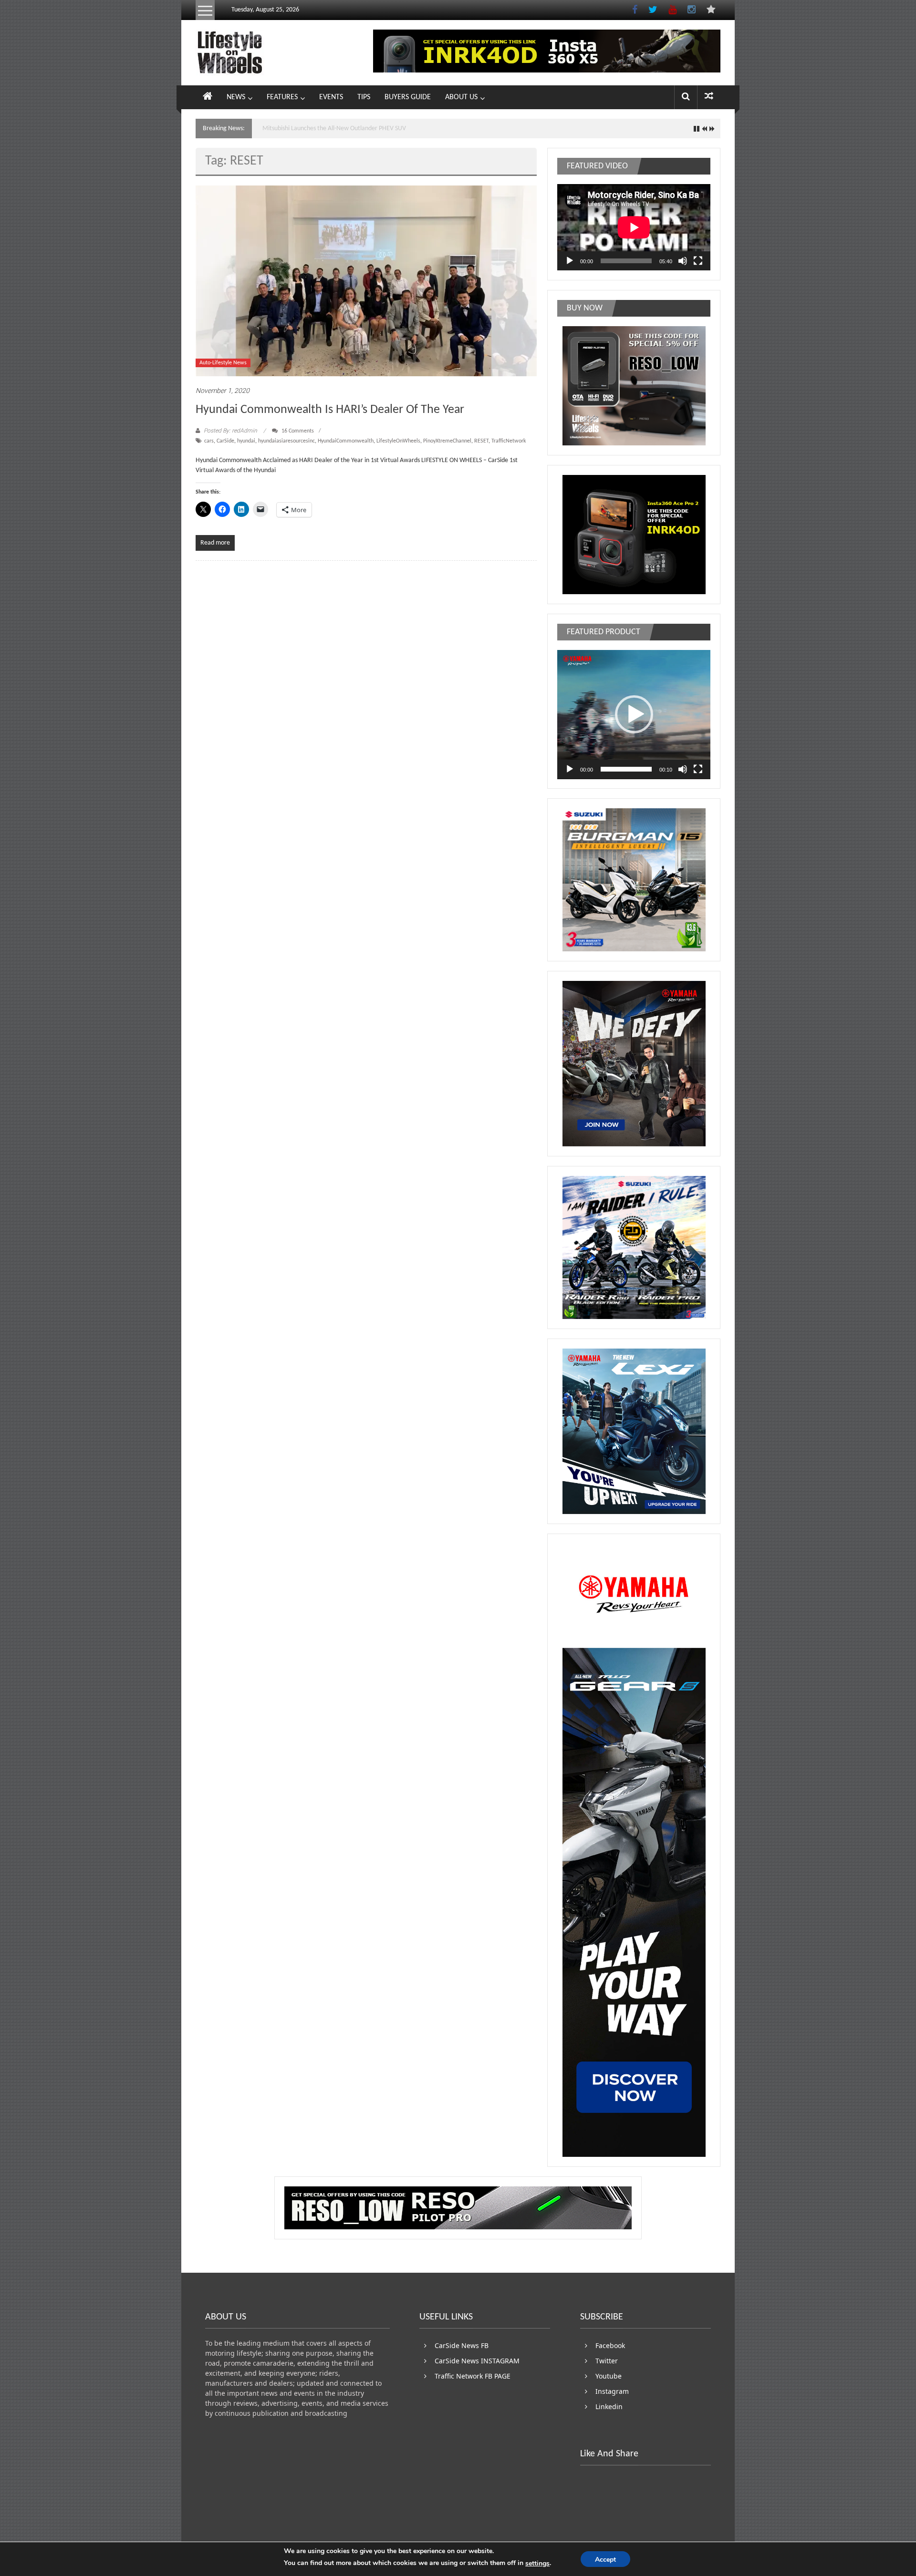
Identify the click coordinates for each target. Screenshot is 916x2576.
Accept (605, 2560)
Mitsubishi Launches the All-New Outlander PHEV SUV (334, 129)
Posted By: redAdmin (230, 431)
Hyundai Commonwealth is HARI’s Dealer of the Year (330, 410)
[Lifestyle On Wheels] (208, 97)
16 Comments (297, 431)
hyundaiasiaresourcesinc (286, 441)
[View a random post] (709, 97)
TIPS (364, 97)
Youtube (609, 2376)
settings (537, 2563)
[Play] (570, 261)
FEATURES (282, 97)
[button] (634, 714)
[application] (634, 227)
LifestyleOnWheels (398, 441)
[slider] (626, 769)
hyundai (246, 441)
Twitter (607, 2361)
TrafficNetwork (509, 441)
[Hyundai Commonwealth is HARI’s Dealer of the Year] (366, 281)
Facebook (610, 2345)
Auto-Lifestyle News (223, 363)
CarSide (225, 441)
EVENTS (331, 97)
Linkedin (609, 2406)
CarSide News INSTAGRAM (477, 2361)
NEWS (236, 97)
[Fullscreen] (698, 261)
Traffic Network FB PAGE (473, 2376)
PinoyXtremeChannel (447, 441)
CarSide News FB (462, 2345)
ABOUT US (461, 97)
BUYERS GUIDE (408, 97)
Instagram (612, 2391)
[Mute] (683, 261)
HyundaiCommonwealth (346, 441)
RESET (481, 441)
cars (209, 441)
